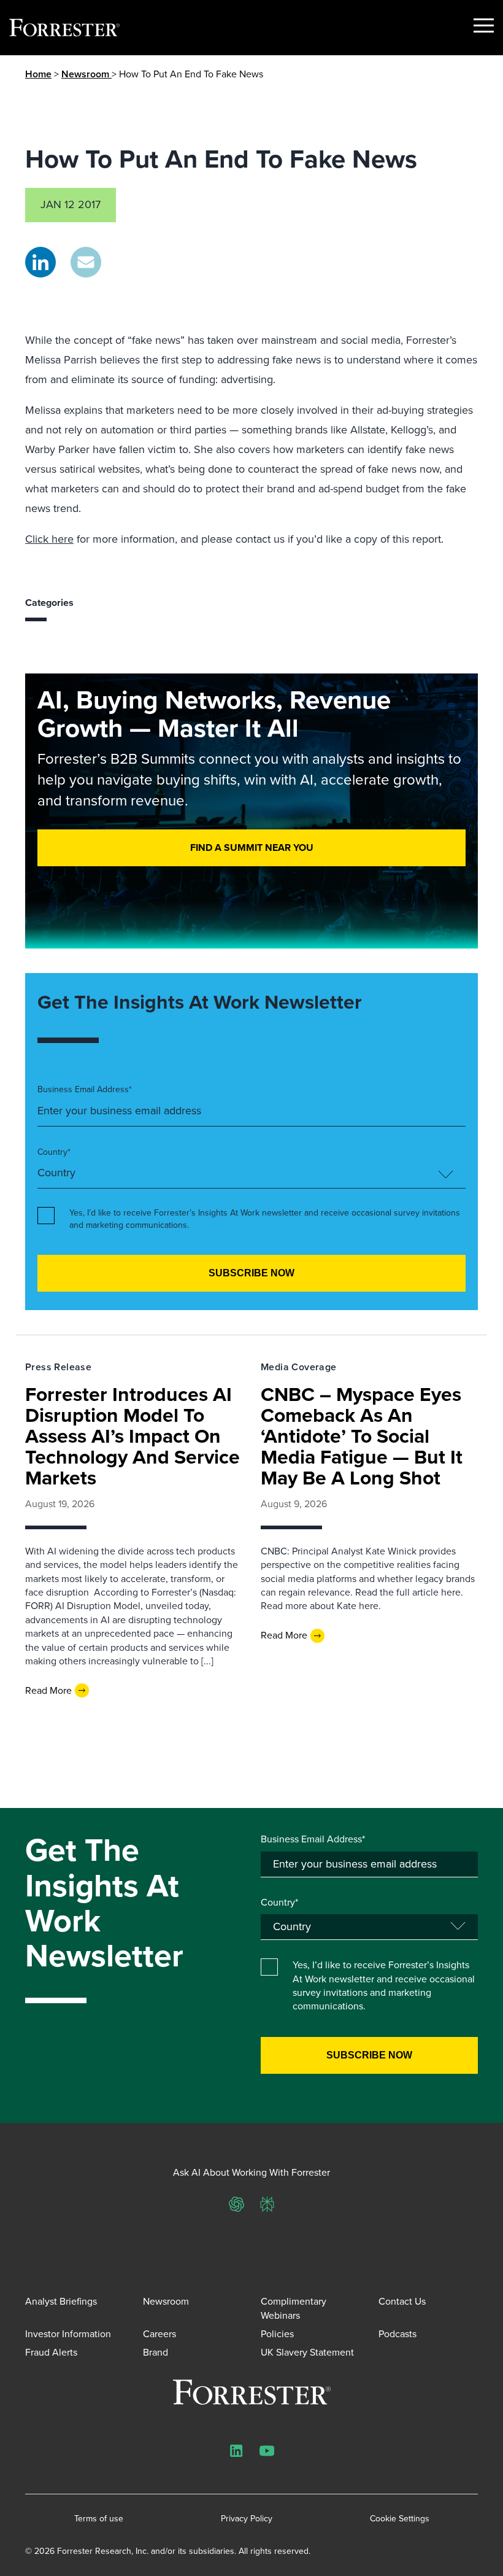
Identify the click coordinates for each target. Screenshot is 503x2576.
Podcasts (397, 2334)
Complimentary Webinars (294, 2308)
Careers (159, 2334)
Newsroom (86, 74)
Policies (277, 2334)
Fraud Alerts (51, 2352)
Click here (49, 539)
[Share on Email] (86, 262)
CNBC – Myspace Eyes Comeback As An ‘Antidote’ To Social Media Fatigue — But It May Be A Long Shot (362, 1436)
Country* (54, 1152)
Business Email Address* (85, 1090)
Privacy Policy (247, 2519)
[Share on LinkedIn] (40, 262)
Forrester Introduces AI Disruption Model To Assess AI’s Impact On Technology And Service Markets (132, 1436)
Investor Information (68, 2334)
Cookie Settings (400, 2519)
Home (38, 74)
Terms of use (99, 2519)
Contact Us (402, 2301)
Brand (156, 2352)
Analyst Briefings (61, 2301)
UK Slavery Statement (307, 2352)
